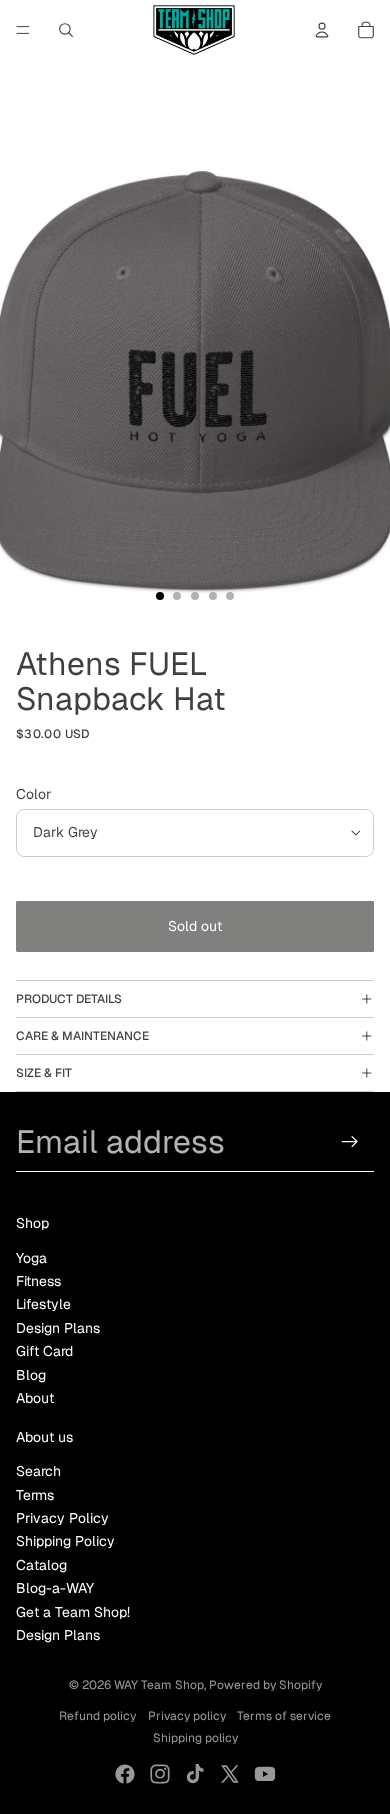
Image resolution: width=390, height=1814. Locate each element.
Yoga (31, 1258)
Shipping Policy (65, 1541)
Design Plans (58, 1328)
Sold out (195, 926)
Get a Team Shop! (73, 1612)
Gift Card (44, 1351)
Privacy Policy (62, 1518)
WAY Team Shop (159, 1685)
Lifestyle (43, 1304)
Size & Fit (44, 1073)
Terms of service (284, 1716)
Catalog (41, 1565)
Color (33, 794)
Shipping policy (195, 1738)
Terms (35, 1495)
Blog (31, 1375)
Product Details (69, 999)
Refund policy (97, 1716)
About (35, 1398)
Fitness (38, 1281)
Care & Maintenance (82, 1036)
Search (38, 1471)
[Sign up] (350, 1141)
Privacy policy (187, 1716)
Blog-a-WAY (55, 1588)
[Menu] (23, 30)
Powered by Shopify (265, 1685)
